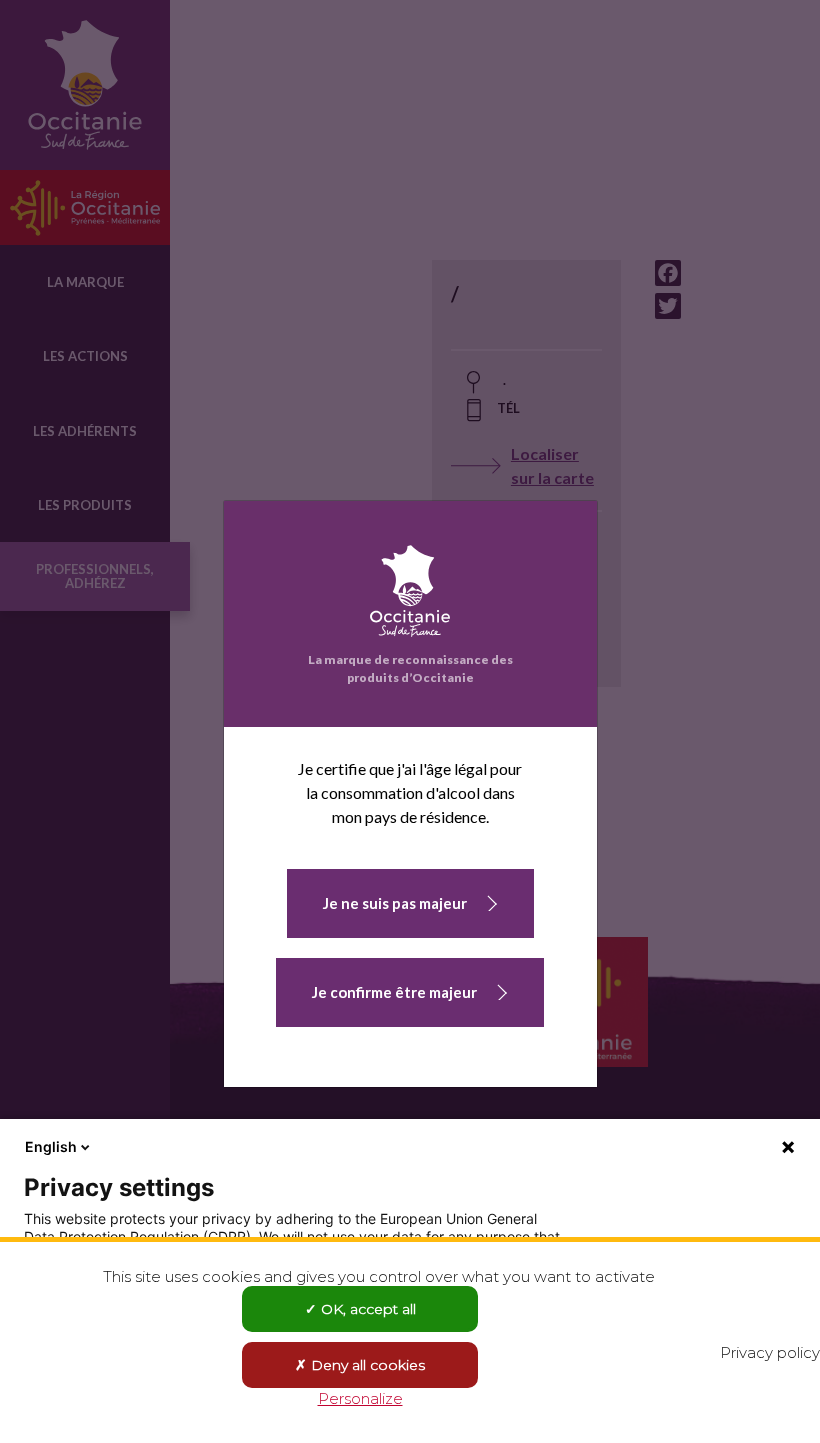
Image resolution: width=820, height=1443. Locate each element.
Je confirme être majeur (394, 992)
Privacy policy (770, 1352)
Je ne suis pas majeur (395, 903)
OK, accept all (366, 1309)
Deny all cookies (366, 1365)
